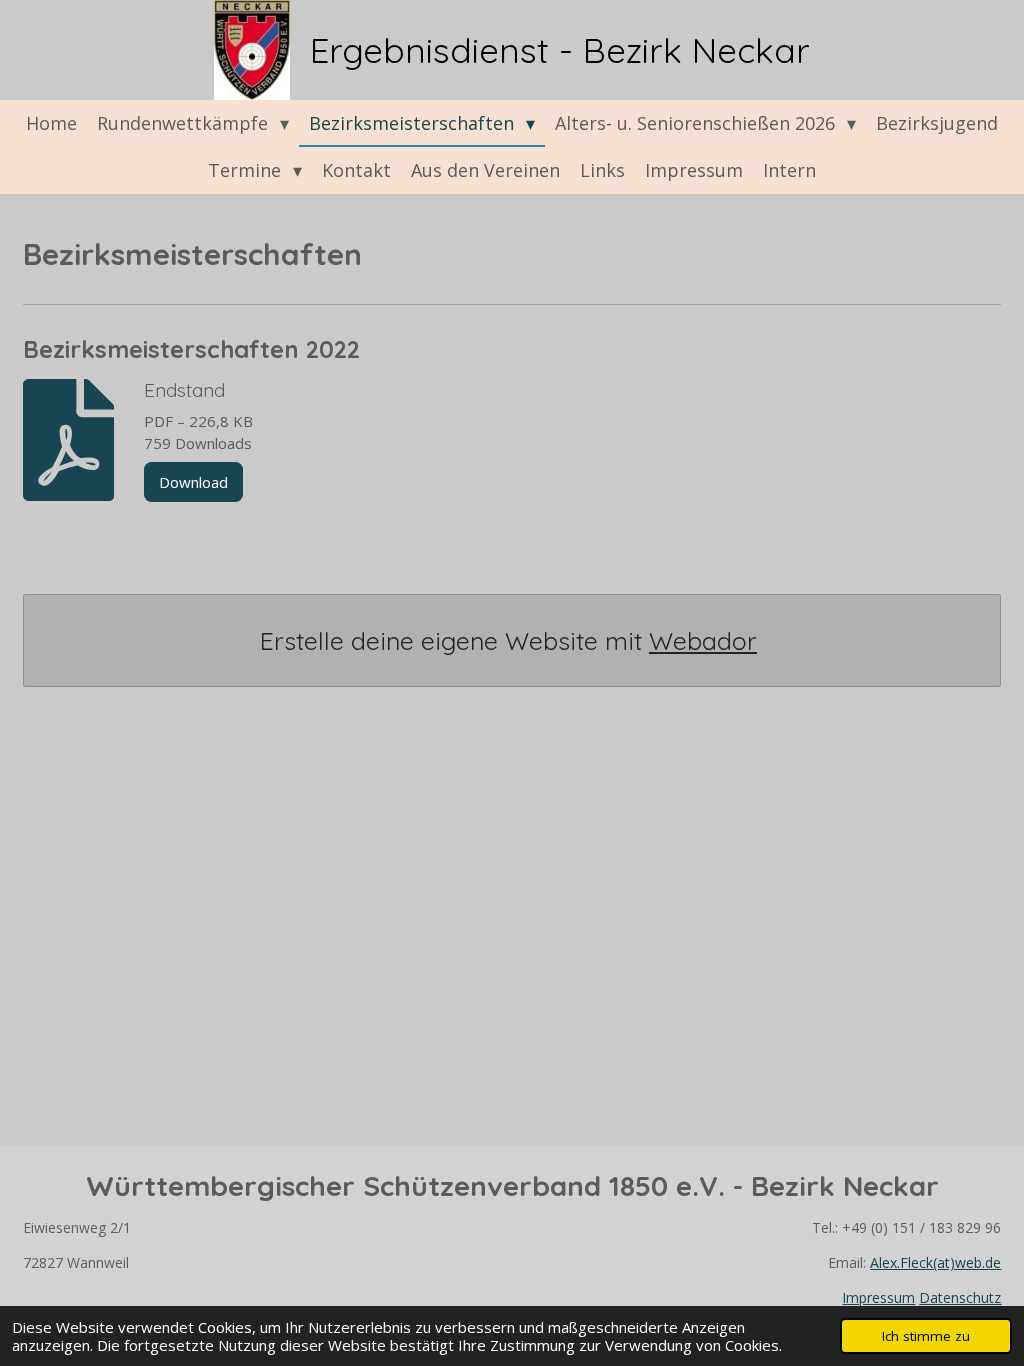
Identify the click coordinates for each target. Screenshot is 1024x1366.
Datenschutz (960, 1297)
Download (193, 482)
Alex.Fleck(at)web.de (935, 1262)
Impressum (878, 1297)
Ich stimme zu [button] (926, 1336)
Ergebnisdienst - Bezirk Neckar (560, 50)
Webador (703, 640)
